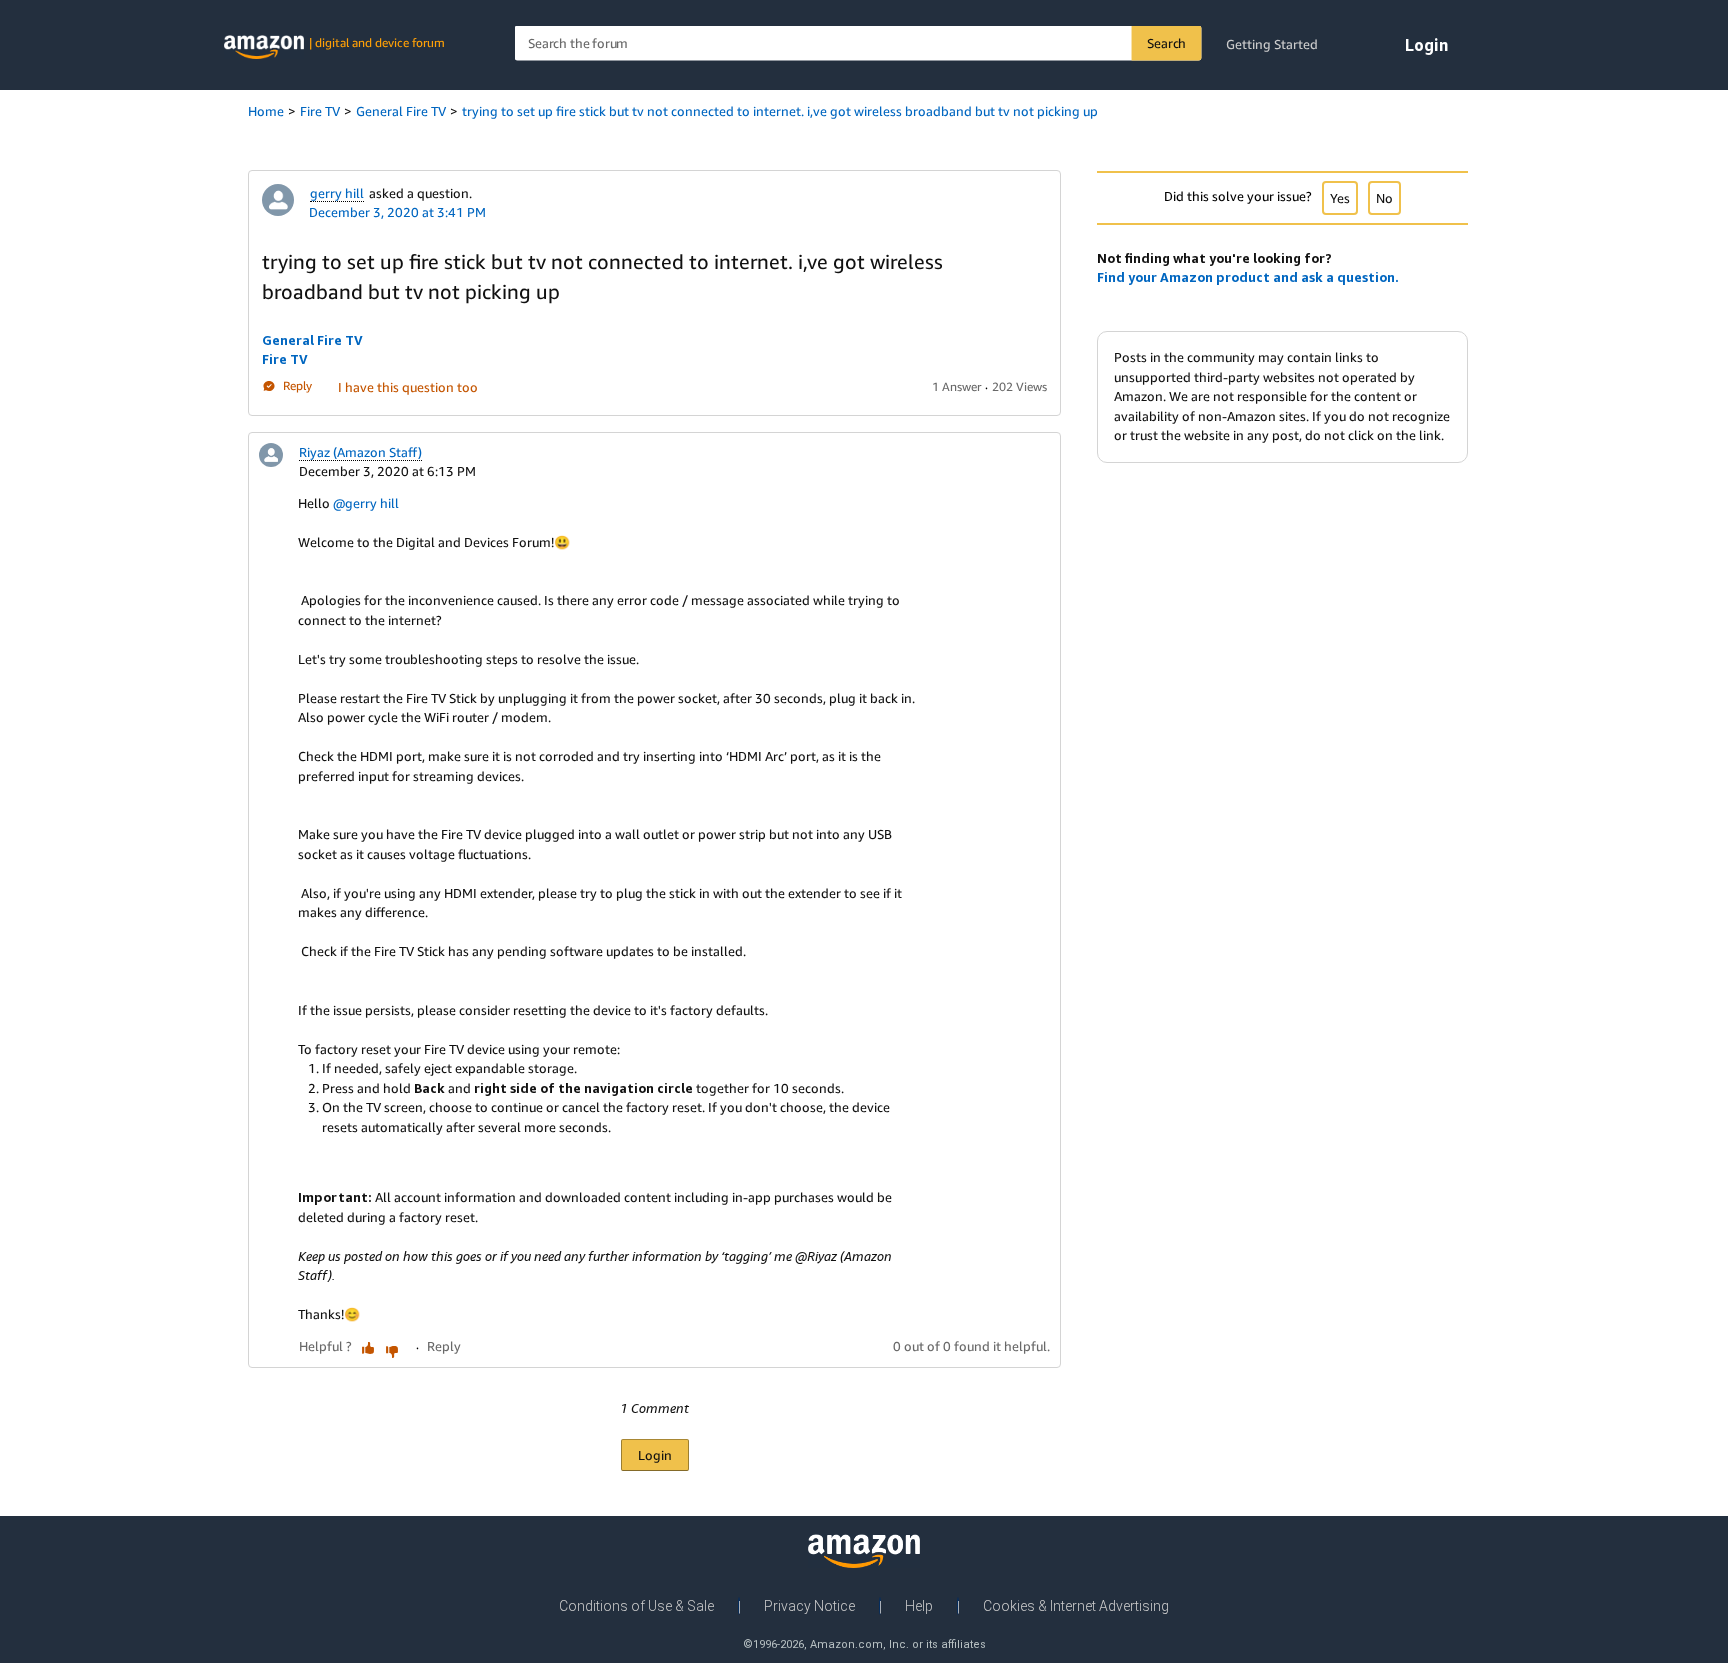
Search (1166, 43)
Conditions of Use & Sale (636, 1606)
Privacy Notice (809, 1606)
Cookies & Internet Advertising (1076, 1606)
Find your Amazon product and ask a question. (1248, 277)
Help (919, 1606)
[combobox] (858, 43)
